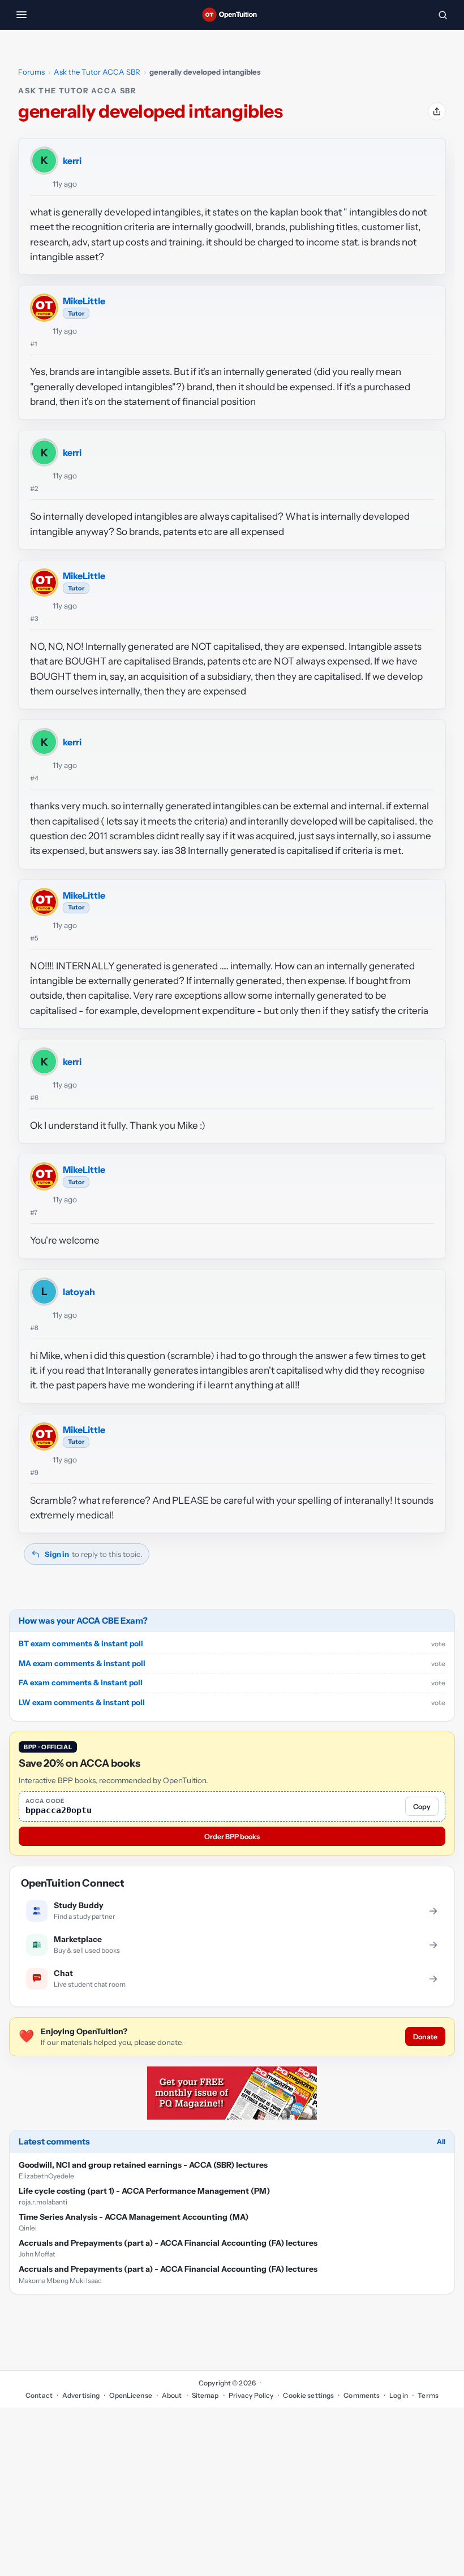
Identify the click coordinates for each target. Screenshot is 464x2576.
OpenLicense (130, 2395)
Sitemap (205, 2395)
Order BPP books (232, 1837)
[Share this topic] (437, 111)
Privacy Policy (251, 2395)
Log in (399, 2395)
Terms (428, 2395)
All (441, 2141)
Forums (31, 72)
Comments (362, 2395)
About (172, 2395)
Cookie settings (308, 2395)
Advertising (81, 2395)
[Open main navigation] (22, 15)
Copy (422, 1807)
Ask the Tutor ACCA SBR (97, 72)
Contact (39, 2395)
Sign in (57, 1554)
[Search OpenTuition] (442, 15)
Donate (425, 2037)
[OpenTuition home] (232, 15)
